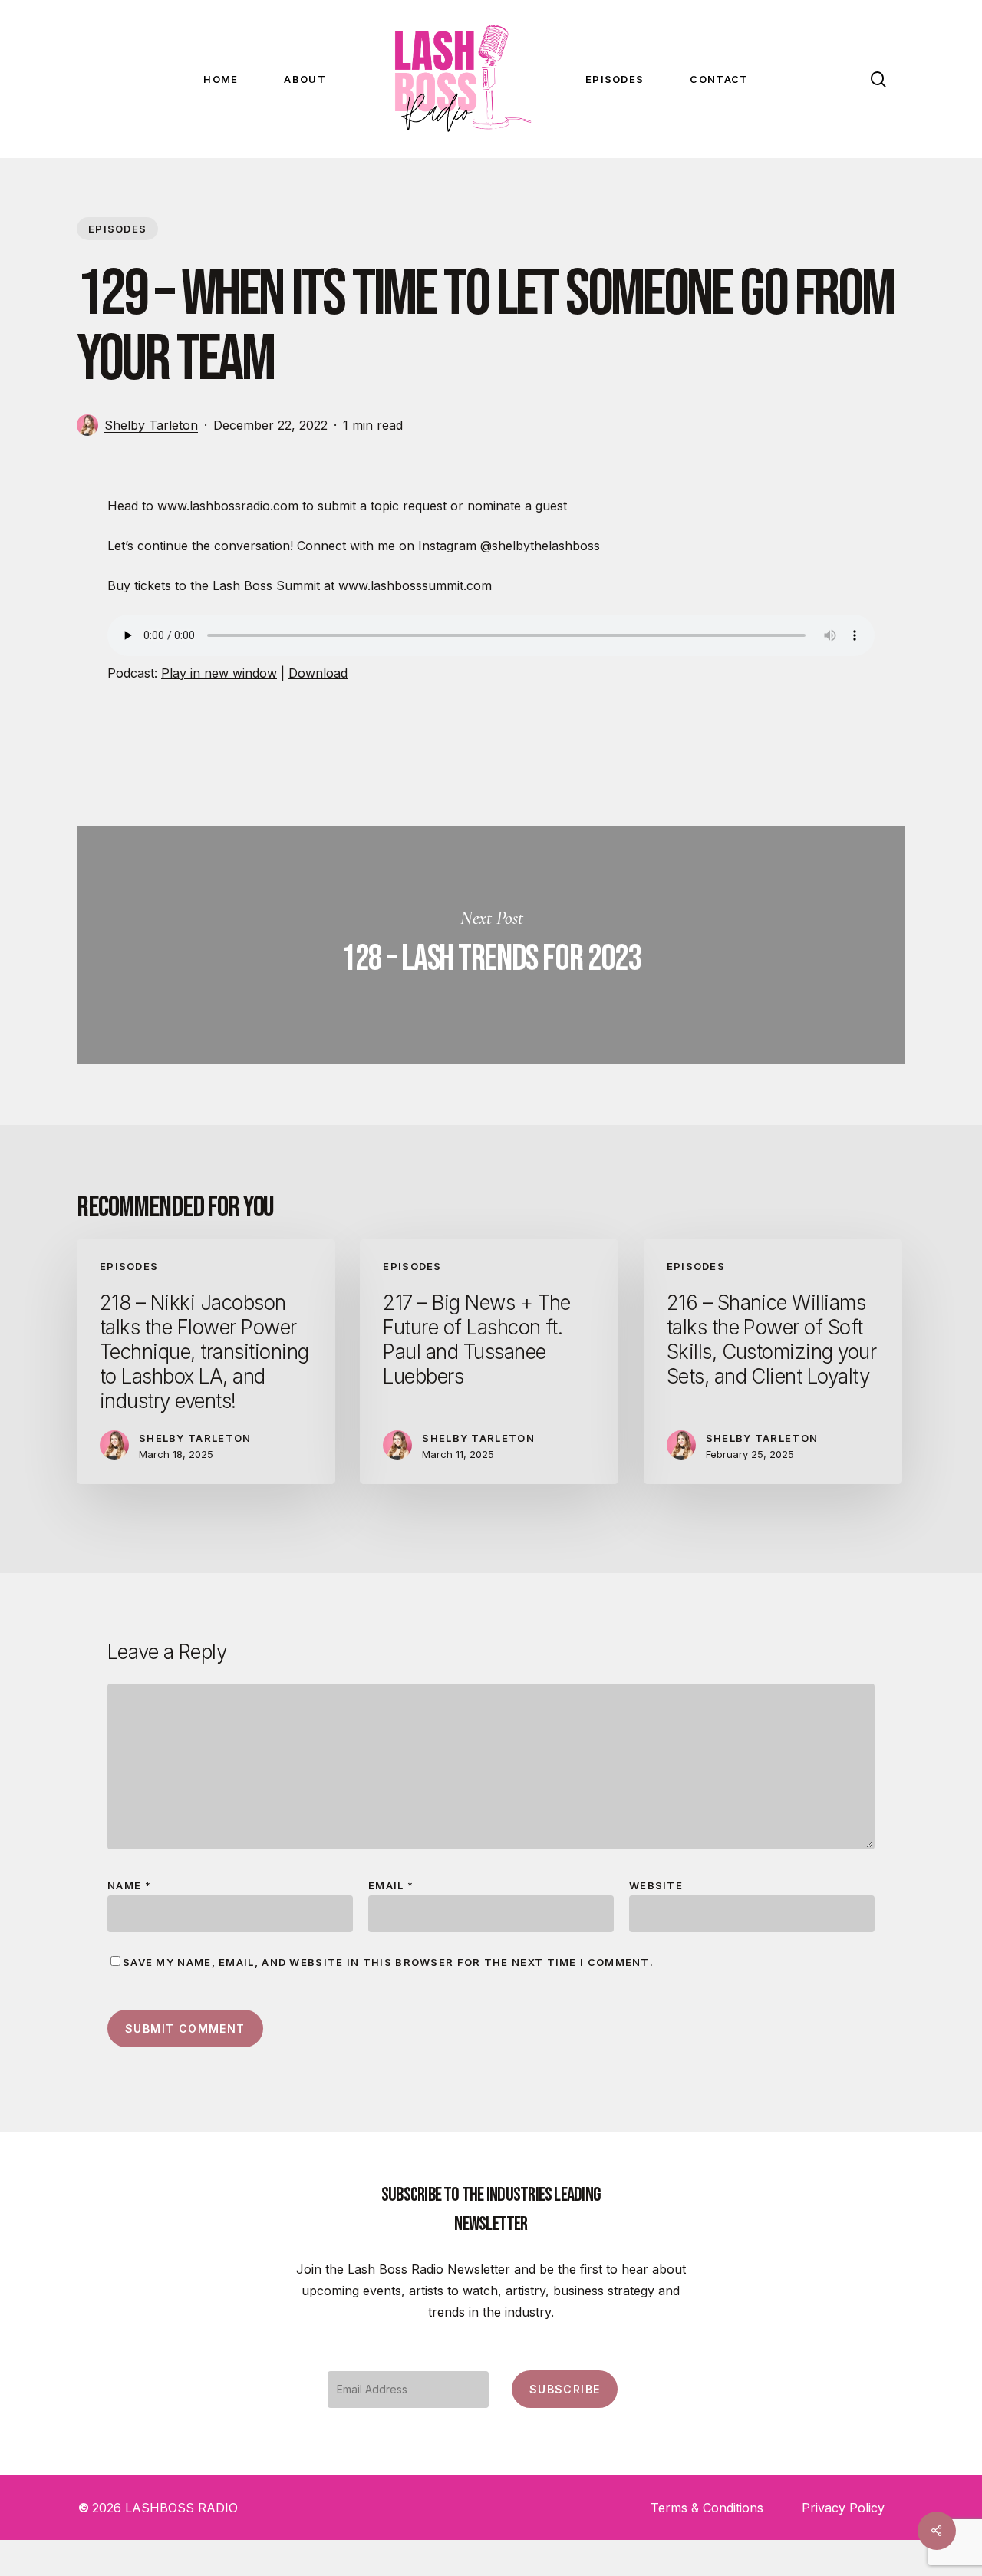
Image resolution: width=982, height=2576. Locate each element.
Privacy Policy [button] (843, 2508)
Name (129, 1885)
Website (656, 1885)
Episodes (117, 229)
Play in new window (219, 673)
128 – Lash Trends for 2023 (491, 945)
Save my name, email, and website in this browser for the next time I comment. (388, 1962)
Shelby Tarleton (151, 425)
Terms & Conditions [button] (707, 2508)
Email (391, 1885)
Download (318, 673)
